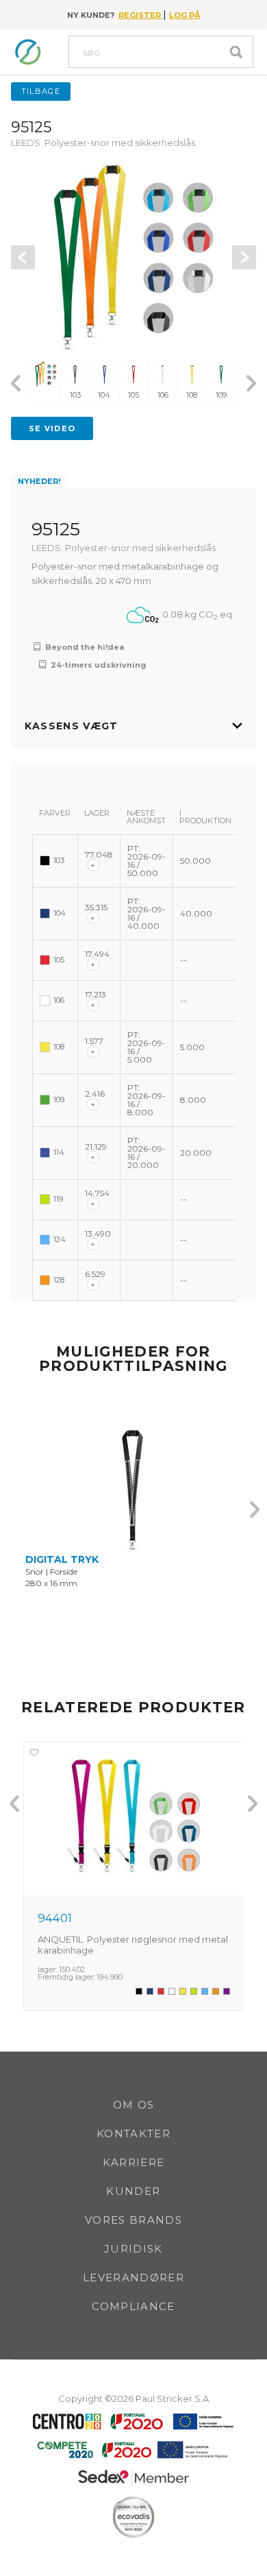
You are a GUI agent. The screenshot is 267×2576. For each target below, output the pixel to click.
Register (141, 15)
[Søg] (240, 52)
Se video (52, 428)
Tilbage (41, 91)
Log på (185, 15)
